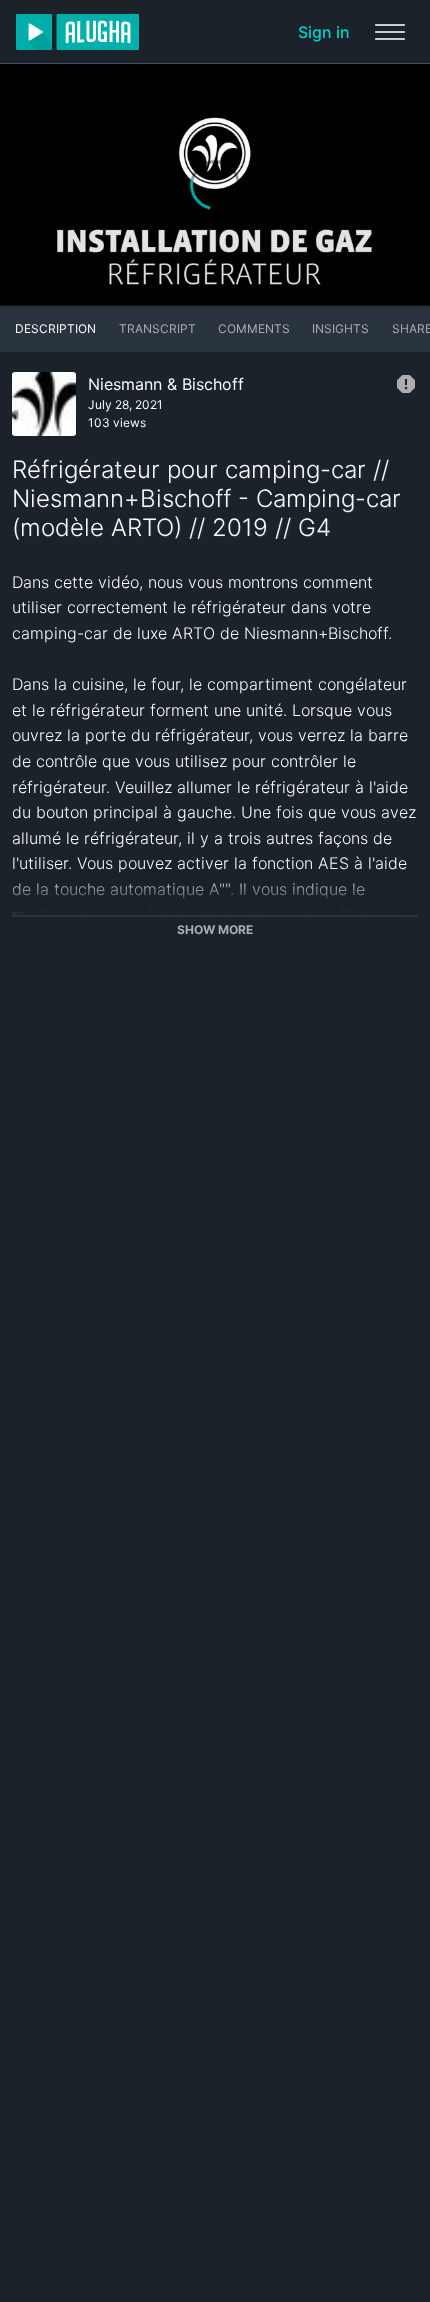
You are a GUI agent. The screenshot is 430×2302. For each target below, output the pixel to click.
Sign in (324, 32)
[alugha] (77, 32)
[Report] (406, 384)
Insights (340, 328)
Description (55, 328)
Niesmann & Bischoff (166, 384)
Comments (254, 328)
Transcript (157, 328)
